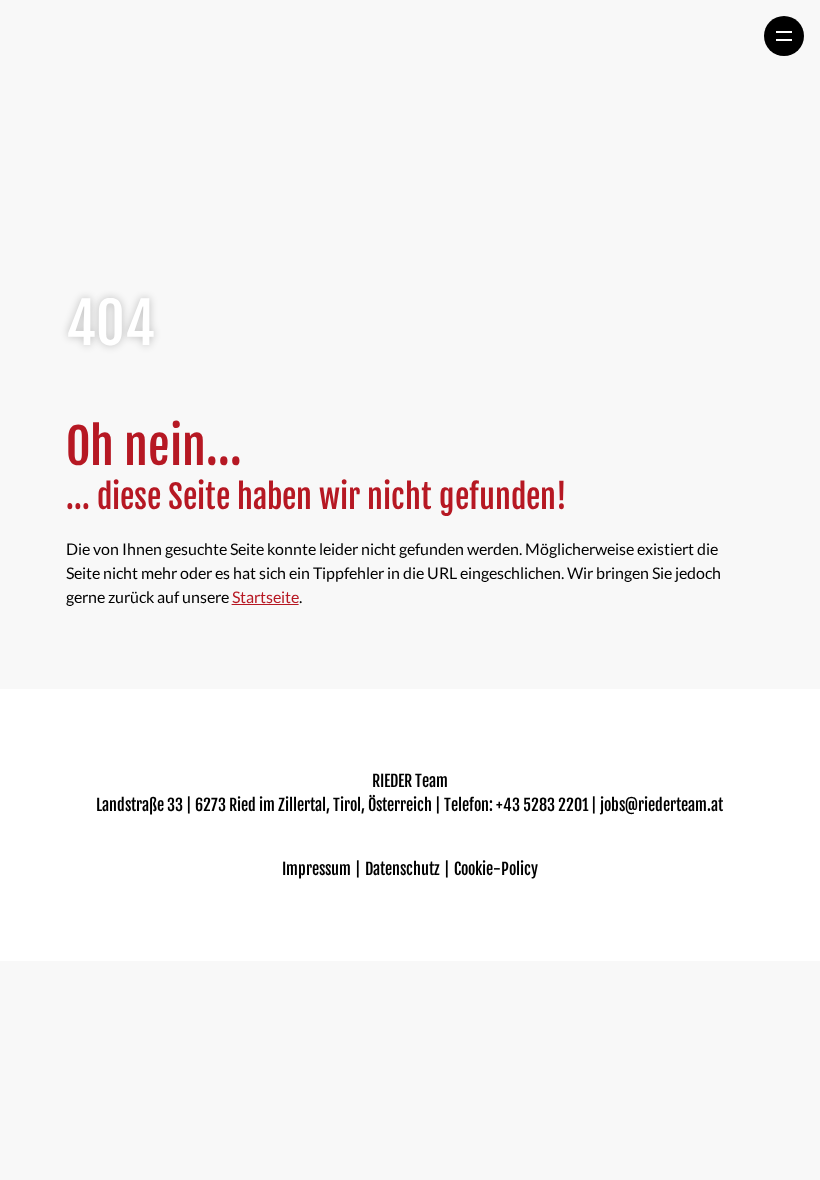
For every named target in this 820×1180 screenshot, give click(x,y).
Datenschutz (402, 869)
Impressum (316, 869)
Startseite (265, 596)
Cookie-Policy (496, 869)
